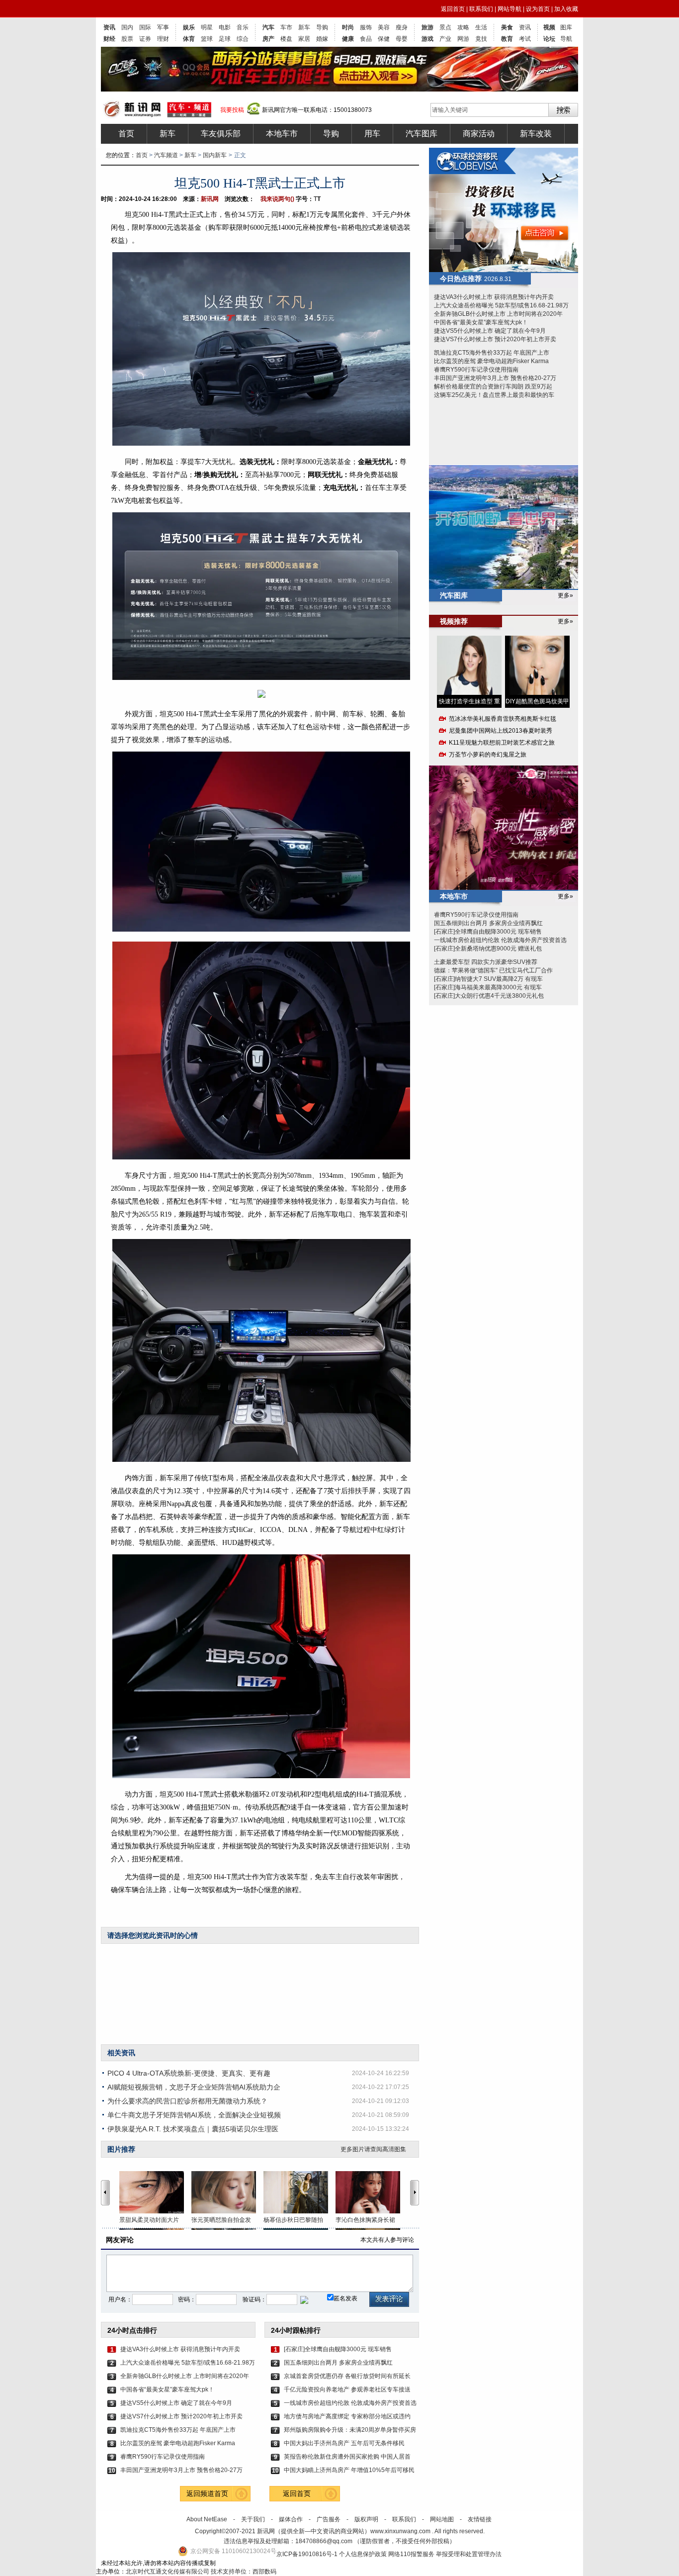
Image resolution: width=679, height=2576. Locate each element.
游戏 (427, 39)
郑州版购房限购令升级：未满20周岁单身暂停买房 (350, 2430)
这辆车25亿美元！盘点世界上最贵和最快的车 (494, 395)
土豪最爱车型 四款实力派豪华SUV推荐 (486, 962)
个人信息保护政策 (363, 2554)
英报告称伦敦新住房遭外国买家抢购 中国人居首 (347, 2457)
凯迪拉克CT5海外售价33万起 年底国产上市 (178, 2430)
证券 (145, 39)
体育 (189, 39)
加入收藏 (566, 9)
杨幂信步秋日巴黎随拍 (293, 2220)
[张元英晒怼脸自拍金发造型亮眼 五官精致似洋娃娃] (227, 2192)
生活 (481, 27)
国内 (127, 27)
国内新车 (215, 155)
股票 (127, 39)
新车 (304, 27)
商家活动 (479, 134)
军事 (163, 27)
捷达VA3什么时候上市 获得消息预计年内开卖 (180, 2349)
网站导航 (509, 9)
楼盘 (286, 39)
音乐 (243, 27)
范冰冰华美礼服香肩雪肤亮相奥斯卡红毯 (503, 719)
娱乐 (189, 27)
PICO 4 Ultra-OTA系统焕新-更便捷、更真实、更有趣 (189, 2073)
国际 (145, 27)
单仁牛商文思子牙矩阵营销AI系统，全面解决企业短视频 (194, 2115)
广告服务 (329, 2519)
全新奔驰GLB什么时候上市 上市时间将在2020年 (185, 2376)
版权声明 (366, 2519)
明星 (207, 27)
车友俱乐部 (221, 134)
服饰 (366, 27)
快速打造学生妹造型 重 (469, 701)
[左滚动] (105, 2193)
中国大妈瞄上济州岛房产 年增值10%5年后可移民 (349, 2470)
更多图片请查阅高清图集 (373, 2149)
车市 (286, 27)
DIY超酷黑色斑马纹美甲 (537, 701)
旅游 (427, 27)
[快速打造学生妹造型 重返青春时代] (469, 665)
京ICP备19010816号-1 (308, 2554)
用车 (372, 134)
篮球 (207, 39)
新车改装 (536, 134)
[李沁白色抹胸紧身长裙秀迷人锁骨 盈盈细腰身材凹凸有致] (372, 2192)
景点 (445, 27)
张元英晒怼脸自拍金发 (221, 2220)
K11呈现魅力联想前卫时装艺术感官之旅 (502, 743)
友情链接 (480, 2519)
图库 (566, 27)
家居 (304, 39)
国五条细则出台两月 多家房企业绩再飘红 (338, 2363)
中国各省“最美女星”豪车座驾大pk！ (167, 2389)
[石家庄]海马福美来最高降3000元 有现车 (488, 987)
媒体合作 (291, 2519)
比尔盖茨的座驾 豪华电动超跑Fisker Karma (178, 2443)
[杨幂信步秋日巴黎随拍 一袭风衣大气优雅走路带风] (299, 2192)
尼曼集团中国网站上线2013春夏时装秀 (501, 731)
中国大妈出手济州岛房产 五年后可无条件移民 (344, 2443)
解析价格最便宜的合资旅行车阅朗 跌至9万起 (493, 386)
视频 (549, 27)
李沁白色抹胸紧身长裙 (365, 2220)
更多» (565, 595)
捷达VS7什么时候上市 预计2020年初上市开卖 (181, 2416)
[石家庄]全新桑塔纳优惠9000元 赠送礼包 (488, 949)
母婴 (402, 39)
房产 (268, 39)
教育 (507, 39)
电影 (225, 27)
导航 (566, 39)
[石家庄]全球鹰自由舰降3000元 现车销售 (338, 2349)
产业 (445, 39)
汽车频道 (166, 155)
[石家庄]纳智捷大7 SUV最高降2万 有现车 (488, 979)
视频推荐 (454, 621)
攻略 (463, 27)
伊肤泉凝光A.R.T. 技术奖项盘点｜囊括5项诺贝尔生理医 (193, 2129)
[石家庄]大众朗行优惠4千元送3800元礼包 (489, 996)
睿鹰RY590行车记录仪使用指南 (163, 2457)
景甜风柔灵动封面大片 (149, 2220)
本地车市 (282, 134)
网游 (463, 39)
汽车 (268, 27)
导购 (322, 27)
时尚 (348, 27)
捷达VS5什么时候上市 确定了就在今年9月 (176, 2403)
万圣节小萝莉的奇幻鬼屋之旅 (488, 755)
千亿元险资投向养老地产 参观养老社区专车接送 (347, 2389)
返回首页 (453, 9)
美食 (507, 27)
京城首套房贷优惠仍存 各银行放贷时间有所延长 (347, 2376)
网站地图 (442, 2519)
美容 (384, 27)
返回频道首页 (207, 2493)
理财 (163, 39)
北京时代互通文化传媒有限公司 (168, 2572)
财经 (109, 39)
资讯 (109, 27)
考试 (525, 39)
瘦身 (402, 27)
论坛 (549, 39)
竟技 (481, 39)
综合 (243, 39)
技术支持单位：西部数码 (244, 2572)
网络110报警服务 (411, 2554)
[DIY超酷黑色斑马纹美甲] (537, 665)
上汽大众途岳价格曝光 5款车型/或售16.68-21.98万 (187, 2363)
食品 (366, 39)
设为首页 (538, 9)
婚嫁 (322, 39)
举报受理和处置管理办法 (469, 2554)
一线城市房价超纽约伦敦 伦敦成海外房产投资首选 (350, 2403)
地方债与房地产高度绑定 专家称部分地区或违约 (347, 2416)
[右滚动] (416, 2193)
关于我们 (253, 2519)
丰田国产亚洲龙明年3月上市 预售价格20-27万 (181, 2470)
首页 (126, 134)
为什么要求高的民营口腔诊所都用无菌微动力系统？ (187, 2101)
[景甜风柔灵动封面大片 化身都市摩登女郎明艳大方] (155, 2192)
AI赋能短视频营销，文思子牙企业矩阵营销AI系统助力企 (194, 2087)
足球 (225, 39)
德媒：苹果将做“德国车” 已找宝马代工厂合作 (493, 970)
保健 (384, 39)
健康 (348, 39)
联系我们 (481, 9)
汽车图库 (422, 134)
